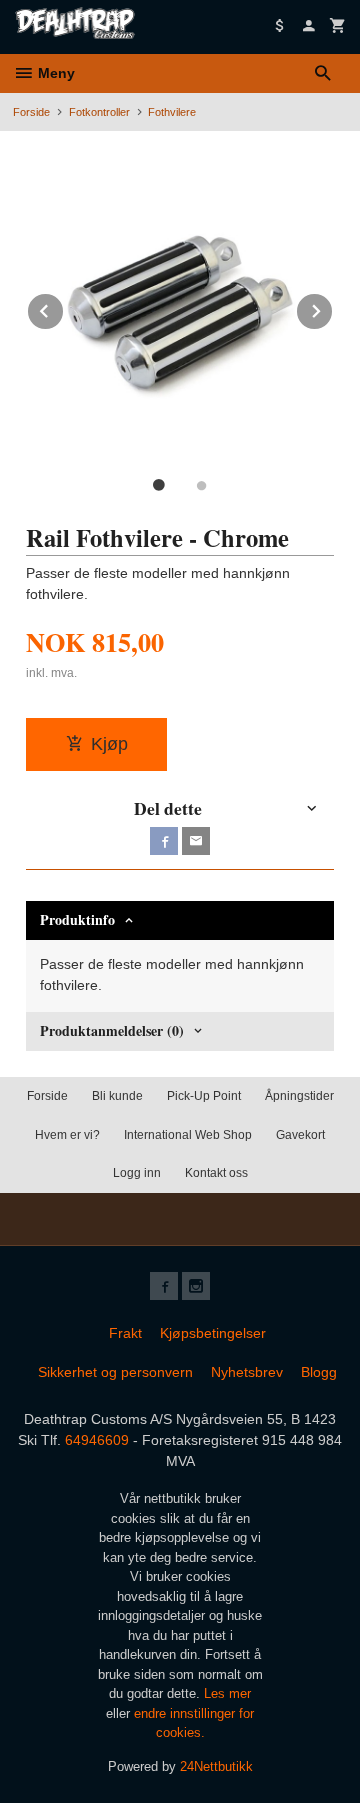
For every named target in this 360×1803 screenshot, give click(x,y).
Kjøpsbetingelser (213, 1333)
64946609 (97, 1440)
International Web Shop (188, 1135)
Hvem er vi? (67, 1135)
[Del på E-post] (196, 841)
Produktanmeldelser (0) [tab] (112, 1030)
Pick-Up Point (204, 1096)
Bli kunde (117, 1096)
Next (333, 307)
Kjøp (109, 744)
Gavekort (300, 1135)
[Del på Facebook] (164, 841)
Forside (31, 112)
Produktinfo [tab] (77, 919)
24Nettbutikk (216, 1766)
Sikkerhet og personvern (115, 1372)
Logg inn (137, 1173)
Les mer (227, 1693)
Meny (54, 73)
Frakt (125, 1333)
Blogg (319, 1372)
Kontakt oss (216, 1173)
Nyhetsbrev (247, 1372)
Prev (64, 307)
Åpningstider (299, 1096)
